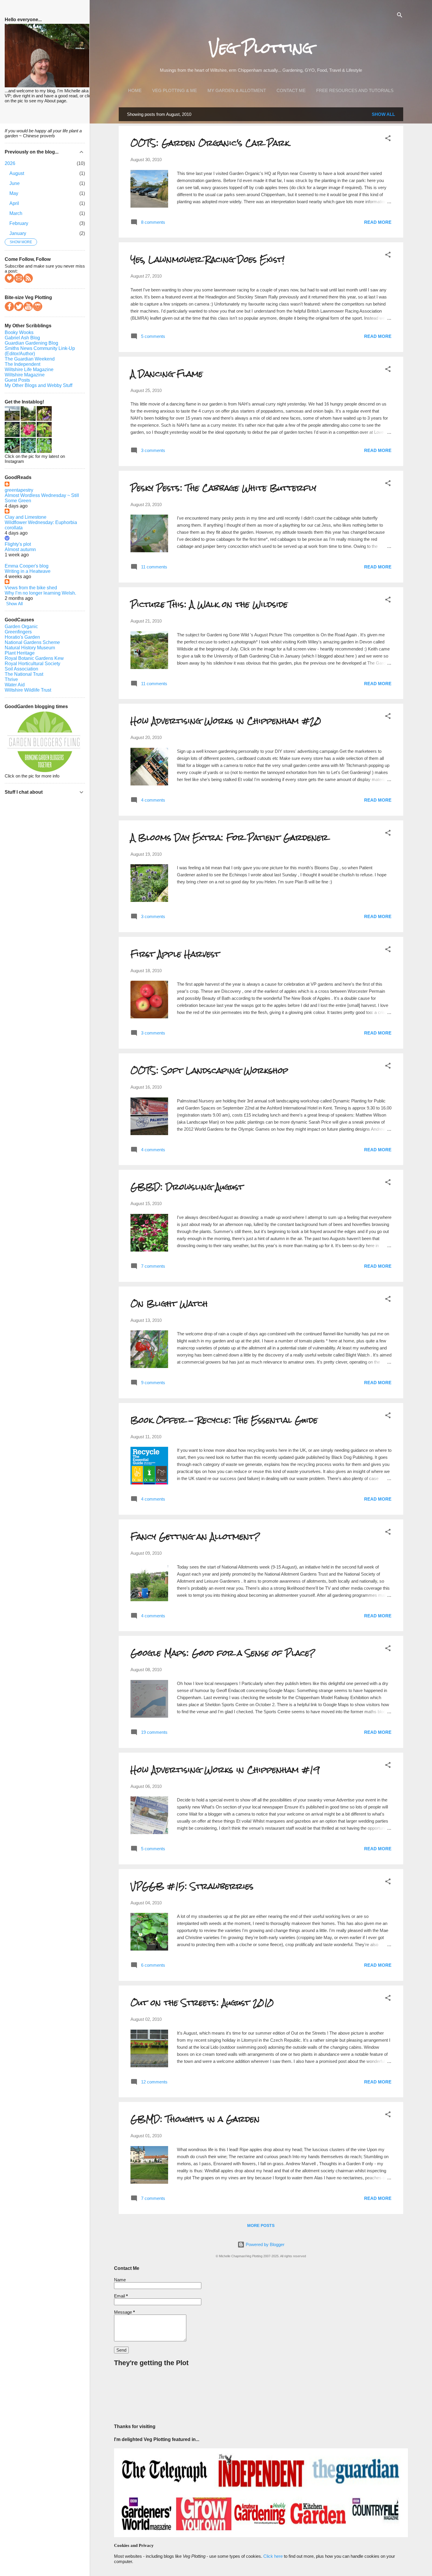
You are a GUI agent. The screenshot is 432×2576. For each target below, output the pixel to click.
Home (135, 90)
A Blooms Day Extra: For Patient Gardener (229, 837)
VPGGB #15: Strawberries (192, 1886)
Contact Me (291, 90)
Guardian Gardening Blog (31, 343)
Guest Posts (17, 380)
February (19, 223)
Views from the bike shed (31, 588)
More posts (261, 2225)
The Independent (22, 364)
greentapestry (19, 490)
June (15, 183)
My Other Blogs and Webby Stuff (38, 385)
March (16, 213)
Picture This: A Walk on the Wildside (209, 604)
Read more (378, 222)
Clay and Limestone (26, 517)
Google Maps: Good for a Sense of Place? (223, 1653)
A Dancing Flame (167, 374)
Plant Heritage (20, 653)
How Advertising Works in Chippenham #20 (226, 721)
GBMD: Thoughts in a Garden (195, 2119)
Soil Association (21, 669)
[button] (388, 139)
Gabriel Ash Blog (22, 338)
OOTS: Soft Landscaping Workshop (209, 1070)
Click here (273, 2556)
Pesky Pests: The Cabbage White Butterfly (223, 488)
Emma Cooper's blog (27, 566)
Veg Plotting (261, 48)
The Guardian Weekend (30, 359)
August (17, 173)
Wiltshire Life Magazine (29, 369)
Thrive (11, 679)
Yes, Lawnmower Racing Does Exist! (207, 259)
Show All (383, 114)
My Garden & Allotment (237, 90)
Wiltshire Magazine (25, 375)
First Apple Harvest (175, 954)
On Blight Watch (169, 1304)
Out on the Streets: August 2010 (202, 2003)
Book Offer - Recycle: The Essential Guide (224, 1420)
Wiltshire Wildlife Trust (28, 690)
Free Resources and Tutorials (355, 90)
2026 (10, 163)
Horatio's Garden (22, 637)
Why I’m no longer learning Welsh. (40, 593)
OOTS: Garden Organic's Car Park (210, 143)
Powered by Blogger (264, 2244)
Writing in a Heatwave (28, 571)
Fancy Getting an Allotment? (195, 1536)
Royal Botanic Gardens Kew (34, 658)
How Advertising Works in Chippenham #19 (225, 1770)
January (18, 233)
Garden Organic (21, 627)
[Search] (400, 16)
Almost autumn (20, 549)
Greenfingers (18, 632)
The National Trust (24, 674)
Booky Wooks (19, 332)
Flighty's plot (18, 544)
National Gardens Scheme (32, 642)
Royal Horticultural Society (32, 664)
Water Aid (15, 685)
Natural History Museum (30, 648)
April (14, 203)
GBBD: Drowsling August (187, 1187)
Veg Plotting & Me (175, 90)
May (14, 193)
